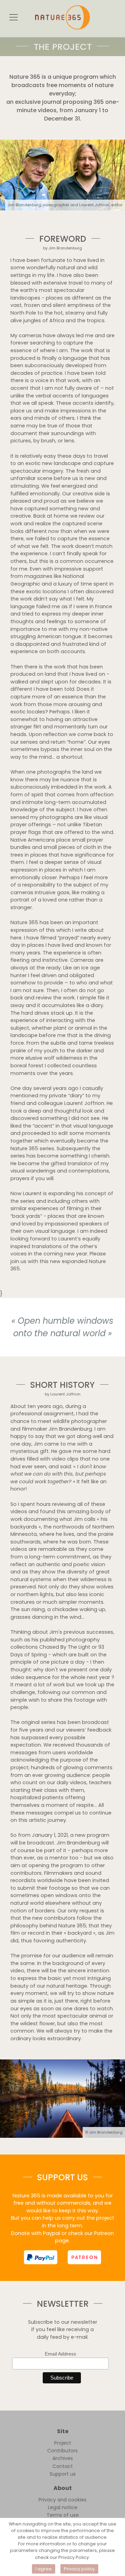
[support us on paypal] (41, 2257)
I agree (44, 2569)
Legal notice (63, 2507)
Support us (63, 2474)
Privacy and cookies (62, 2500)
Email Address (60, 2354)
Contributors (62, 2451)
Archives (63, 2458)
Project (63, 2443)
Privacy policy (79, 2569)
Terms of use (63, 2515)
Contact (63, 2466)
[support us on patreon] (84, 2257)
